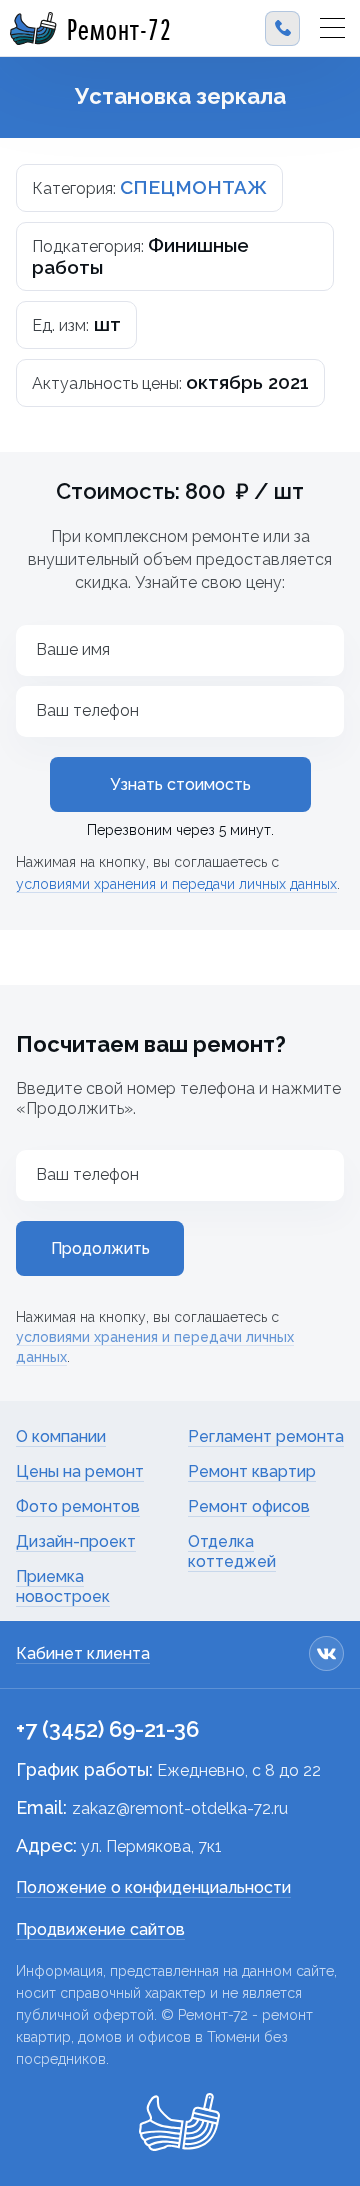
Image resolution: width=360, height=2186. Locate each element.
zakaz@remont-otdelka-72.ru (180, 1808)
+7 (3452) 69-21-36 (107, 1729)
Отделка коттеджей (232, 1551)
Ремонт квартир (252, 1471)
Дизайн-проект (76, 1541)
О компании (61, 1436)
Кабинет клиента (83, 1653)
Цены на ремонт (80, 1471)
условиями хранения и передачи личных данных (176, 884)
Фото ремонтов (78, 1506)
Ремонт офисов (249, 1506)
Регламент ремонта (266, 1436)
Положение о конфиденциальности (153, 1887)
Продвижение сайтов (100, 1929)
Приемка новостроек (63, 1586)
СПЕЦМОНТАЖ (193, 187)
